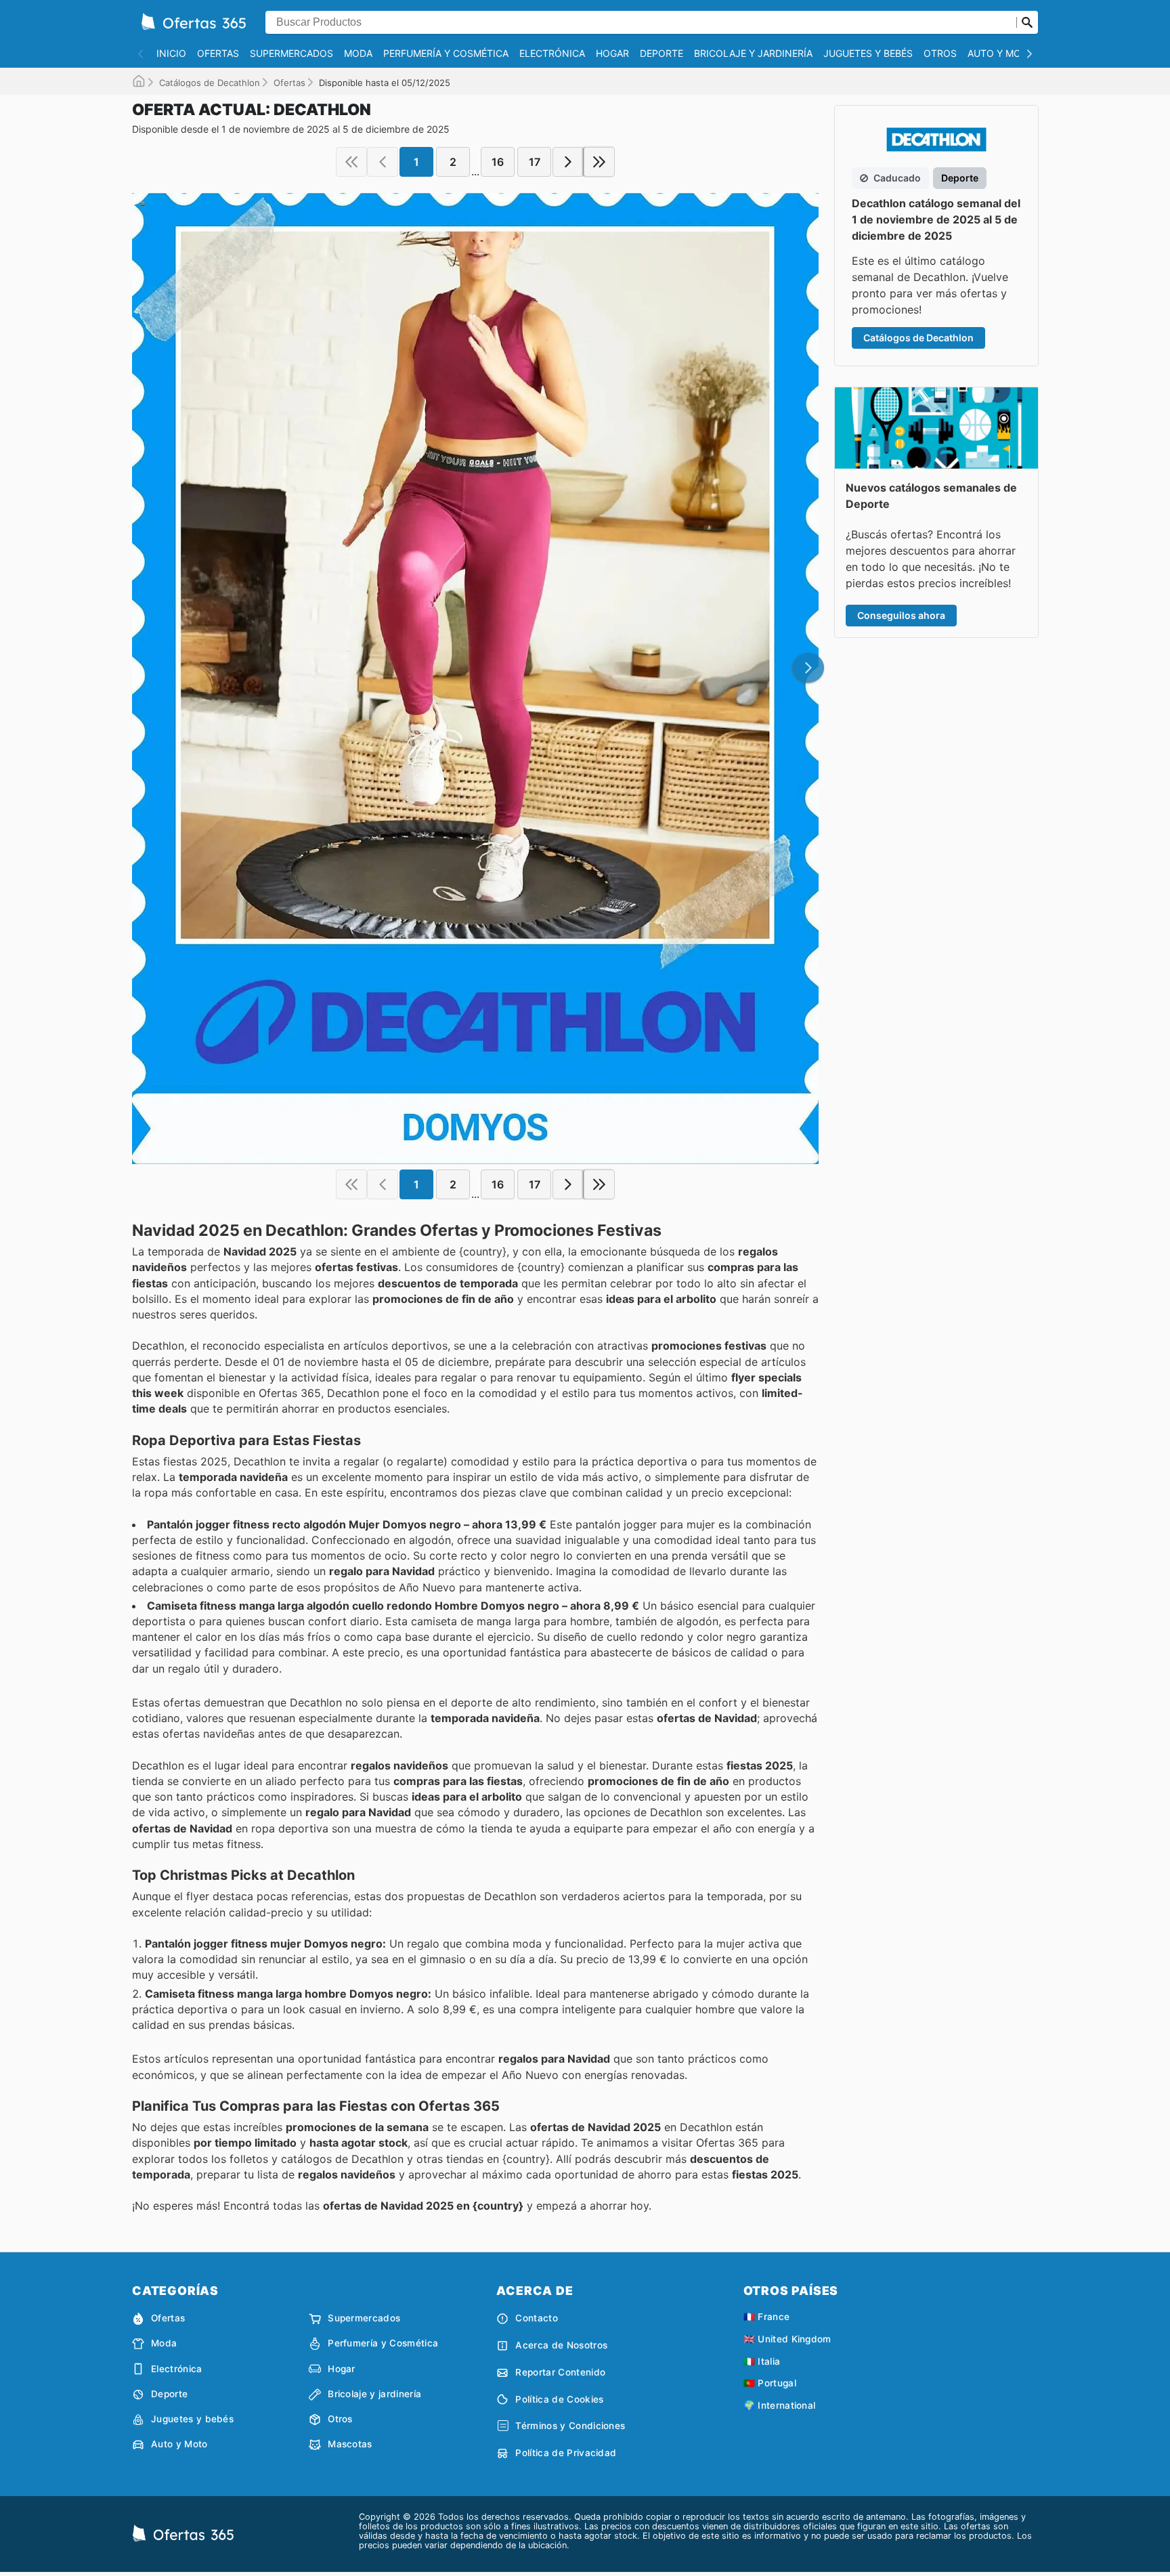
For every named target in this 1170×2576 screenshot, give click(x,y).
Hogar (612, 53)
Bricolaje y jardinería (753, 53)
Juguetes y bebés (868, 53)
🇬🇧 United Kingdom (787, 2339)
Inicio (171, 53)
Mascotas (350, 2444)
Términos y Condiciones (570, 2426)
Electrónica (552, 53)
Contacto (537, 2318)
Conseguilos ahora (901, 615)
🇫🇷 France (767, 2317)
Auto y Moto (1001, 53)
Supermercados (291, 53)
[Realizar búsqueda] (1027, 22)
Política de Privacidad (566, 2453)
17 (535, 162)
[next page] (568, 162)
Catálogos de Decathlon (210, 83)
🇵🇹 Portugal (770, 2383)
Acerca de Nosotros (561, 2345)
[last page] (599, 162)
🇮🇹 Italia (762, 2361)
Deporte (662, 53)
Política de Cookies (559, 2399)
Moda (358, 53)
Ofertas (218, 53)
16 (498, 162)
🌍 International (780, 2405)
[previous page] (383, 162)
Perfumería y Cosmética (446, 53)
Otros (940, 53)
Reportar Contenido (560, 2372)
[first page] (351, 162)
